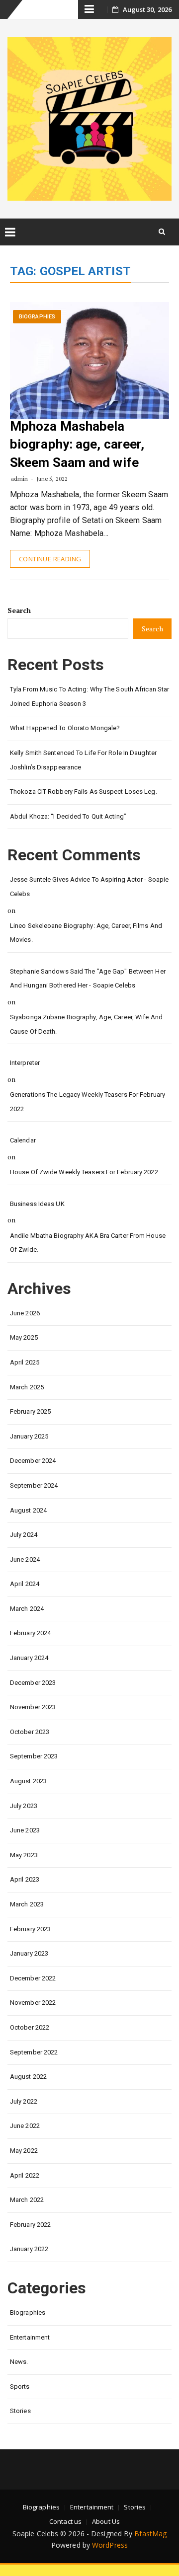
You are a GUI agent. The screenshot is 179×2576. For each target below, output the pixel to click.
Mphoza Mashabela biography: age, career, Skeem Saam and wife (77, 444)
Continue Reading (50, 559)
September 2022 (34, 2052)
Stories (20, 2411)
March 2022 (27, 2200)
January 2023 (29, 1953)
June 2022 (25, 2126)
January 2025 (29, 1436)
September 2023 (34, 1756)
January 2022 (29, 2249)
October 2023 (30, 1732)
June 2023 (25, 1830)
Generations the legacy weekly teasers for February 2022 (88, 1102)
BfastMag (150, 2534)
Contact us (65, 2521)
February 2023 (30, 1929)
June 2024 (25, 1559)
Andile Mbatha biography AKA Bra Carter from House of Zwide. (88, 1243)
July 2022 (24, 2101)
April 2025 (25, 1362)
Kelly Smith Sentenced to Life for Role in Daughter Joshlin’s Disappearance (83, 760)
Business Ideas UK (37, 1204)
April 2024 (25, 1584)
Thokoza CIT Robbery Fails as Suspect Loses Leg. (84, 792)
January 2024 (29, 1658)
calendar (23, 1140)
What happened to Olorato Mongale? (65, 728)
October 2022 (30, 2027)
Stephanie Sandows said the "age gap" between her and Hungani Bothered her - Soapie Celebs (88, 979)
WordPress (110, 2545)
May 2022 (24, 2151)
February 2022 (30, 2225)
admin (20, 479)
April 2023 (25, 1879)
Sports (20, 2387)
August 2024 (28, 1510)
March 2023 (27, 1904)
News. (19, 2362)
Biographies (37, 317)
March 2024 (27, 1609)
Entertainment (30, 2337)
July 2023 (24, 1806)
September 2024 (34, 1485)
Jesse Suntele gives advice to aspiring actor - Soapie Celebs (89, 887)
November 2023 (33, 1707)
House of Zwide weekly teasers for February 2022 (84, 1172)
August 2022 (28, 2077)
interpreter (25, 1063)
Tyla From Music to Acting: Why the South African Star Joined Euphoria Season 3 (89, 696)
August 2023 (28, 1781)
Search (19, 610)
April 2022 (25, 2175)
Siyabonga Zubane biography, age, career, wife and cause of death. (86, 1024)
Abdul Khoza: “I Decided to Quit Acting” (68, 816)
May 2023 (24, 1855)
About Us (106, 2521)
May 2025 (24, 1337)
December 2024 (33, 1461)
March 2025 (27, 1387)
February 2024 (30, 1633)
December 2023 (33, 1683)
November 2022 (33, 2003)
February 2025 (30, 1411)
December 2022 (33, 1978)
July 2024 (24, 1535)
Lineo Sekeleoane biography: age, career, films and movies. (86, 933)
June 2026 (25, 1313)
